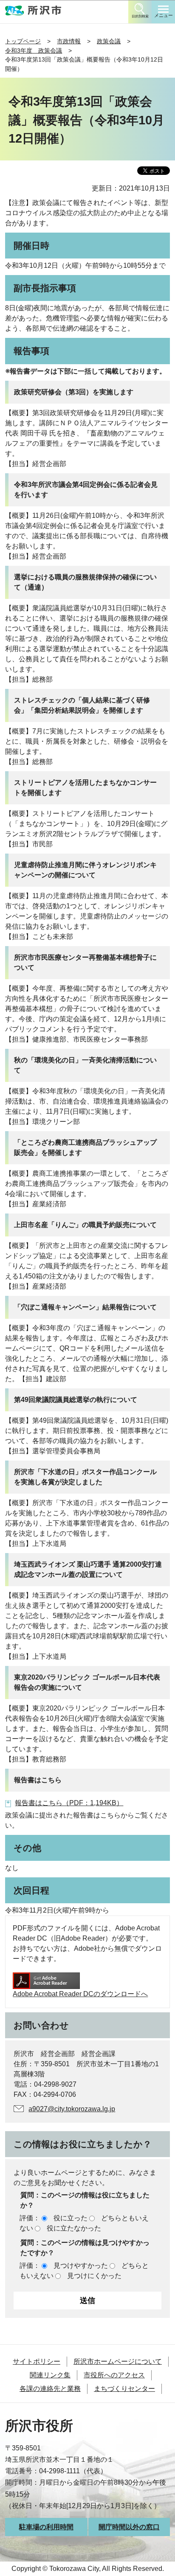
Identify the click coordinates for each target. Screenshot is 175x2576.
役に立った (71, 2218)
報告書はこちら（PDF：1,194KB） (69, 1803)
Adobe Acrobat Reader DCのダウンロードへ (80, 1994)
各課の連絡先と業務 (50, 2389)
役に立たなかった (74, 2228)
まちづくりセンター (124, 2389)
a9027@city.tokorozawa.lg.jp (72, 2109)
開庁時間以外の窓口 (129, 2527)
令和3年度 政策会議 (34, 51)
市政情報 (69, 41)
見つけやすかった (81, 2266)
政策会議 (109, 41)
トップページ (23, 41)
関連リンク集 (50, 2375)
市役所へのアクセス (114, 2375)
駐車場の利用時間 (46, 2527)
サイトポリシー (37, 2361)
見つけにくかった (94, 2276)
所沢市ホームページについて (118, 2361)
